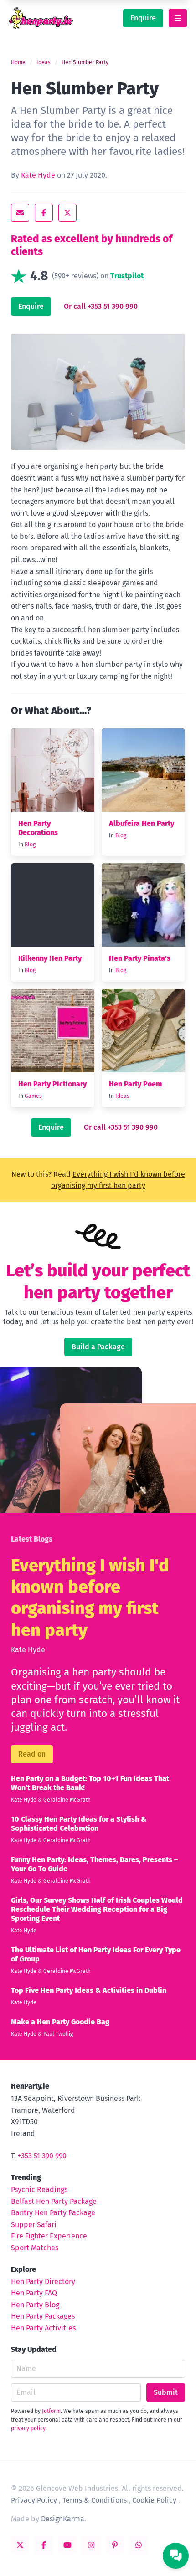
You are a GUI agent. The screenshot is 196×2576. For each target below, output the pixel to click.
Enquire (143, 18)
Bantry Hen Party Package (53, 2213)
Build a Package (98, 1347)
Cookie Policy (154, 2500)
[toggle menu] (178, 18)
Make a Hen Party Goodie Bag (60, 2022)
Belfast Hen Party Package (54, 2201)
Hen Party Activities (43, 2328)
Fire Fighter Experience (49, 2236)
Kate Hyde (38, 175)
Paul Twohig (58, 2034)
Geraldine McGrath (67, 1800)
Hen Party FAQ (34, 2293)
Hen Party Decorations (38, 828)
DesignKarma (63, 2519)
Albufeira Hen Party (142, 823)
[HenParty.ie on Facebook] (44, 2545)
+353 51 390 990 (42, 2156)
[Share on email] (20, 213)
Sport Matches (35, 2248)
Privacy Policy (34, 2500)
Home (18, 62)
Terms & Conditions (95, 2500)
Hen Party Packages (43, 2316)
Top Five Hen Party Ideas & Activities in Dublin (89, 1990)
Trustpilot (127, 276)
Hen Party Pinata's (140, 958)
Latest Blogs (32, 1539)
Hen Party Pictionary (52, 1084)
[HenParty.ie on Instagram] (91, 2545)
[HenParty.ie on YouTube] (67, 2545)
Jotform (51, 2411)
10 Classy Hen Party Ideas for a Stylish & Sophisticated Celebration (79, 1824)
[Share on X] (67, 213)
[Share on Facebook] (44, 213)
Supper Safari (34, 2225)
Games (33, 1096)
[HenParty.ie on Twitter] (20, 2545)
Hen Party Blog (35, 2305)
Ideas (44, 62)
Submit (166, 2392)
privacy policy (28, 2428)
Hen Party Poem (135, 1084)
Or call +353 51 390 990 (101, 306)
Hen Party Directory (43, 2282)
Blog (30, 845)
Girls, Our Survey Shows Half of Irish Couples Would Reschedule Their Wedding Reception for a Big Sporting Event (97, 1909)
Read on (32, 1754)
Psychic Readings (39, 2189)
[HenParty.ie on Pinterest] (115, 2545)
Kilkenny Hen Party (50, 958)
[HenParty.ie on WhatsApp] (139, 2545)
